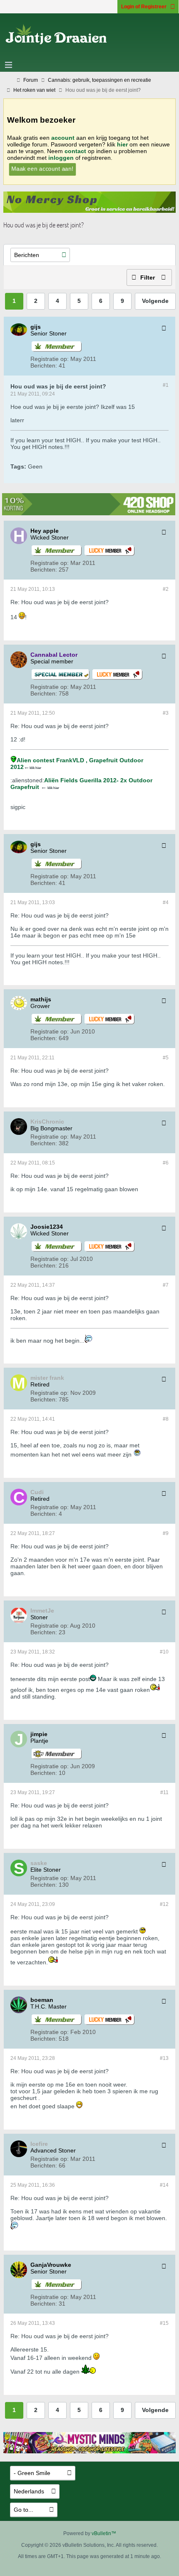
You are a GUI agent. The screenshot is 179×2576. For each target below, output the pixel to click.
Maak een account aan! (42, 169)
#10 (164, 1652)
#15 (164, 2323)
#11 (164, 1792)
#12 (164, 1904)
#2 (166, 589)
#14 (164, 2185)
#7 (166, 1285)
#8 (166, 1419)
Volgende (155, 301)
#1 (166, 385)
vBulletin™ (104, 2533)
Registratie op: (50, 359)
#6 (166, 1163)
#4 (166, 902)
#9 (166, 1533)
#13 (164, 2058)
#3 (166, 713)
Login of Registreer (144, 7)
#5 (166, 1058)
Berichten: (44, 365)
